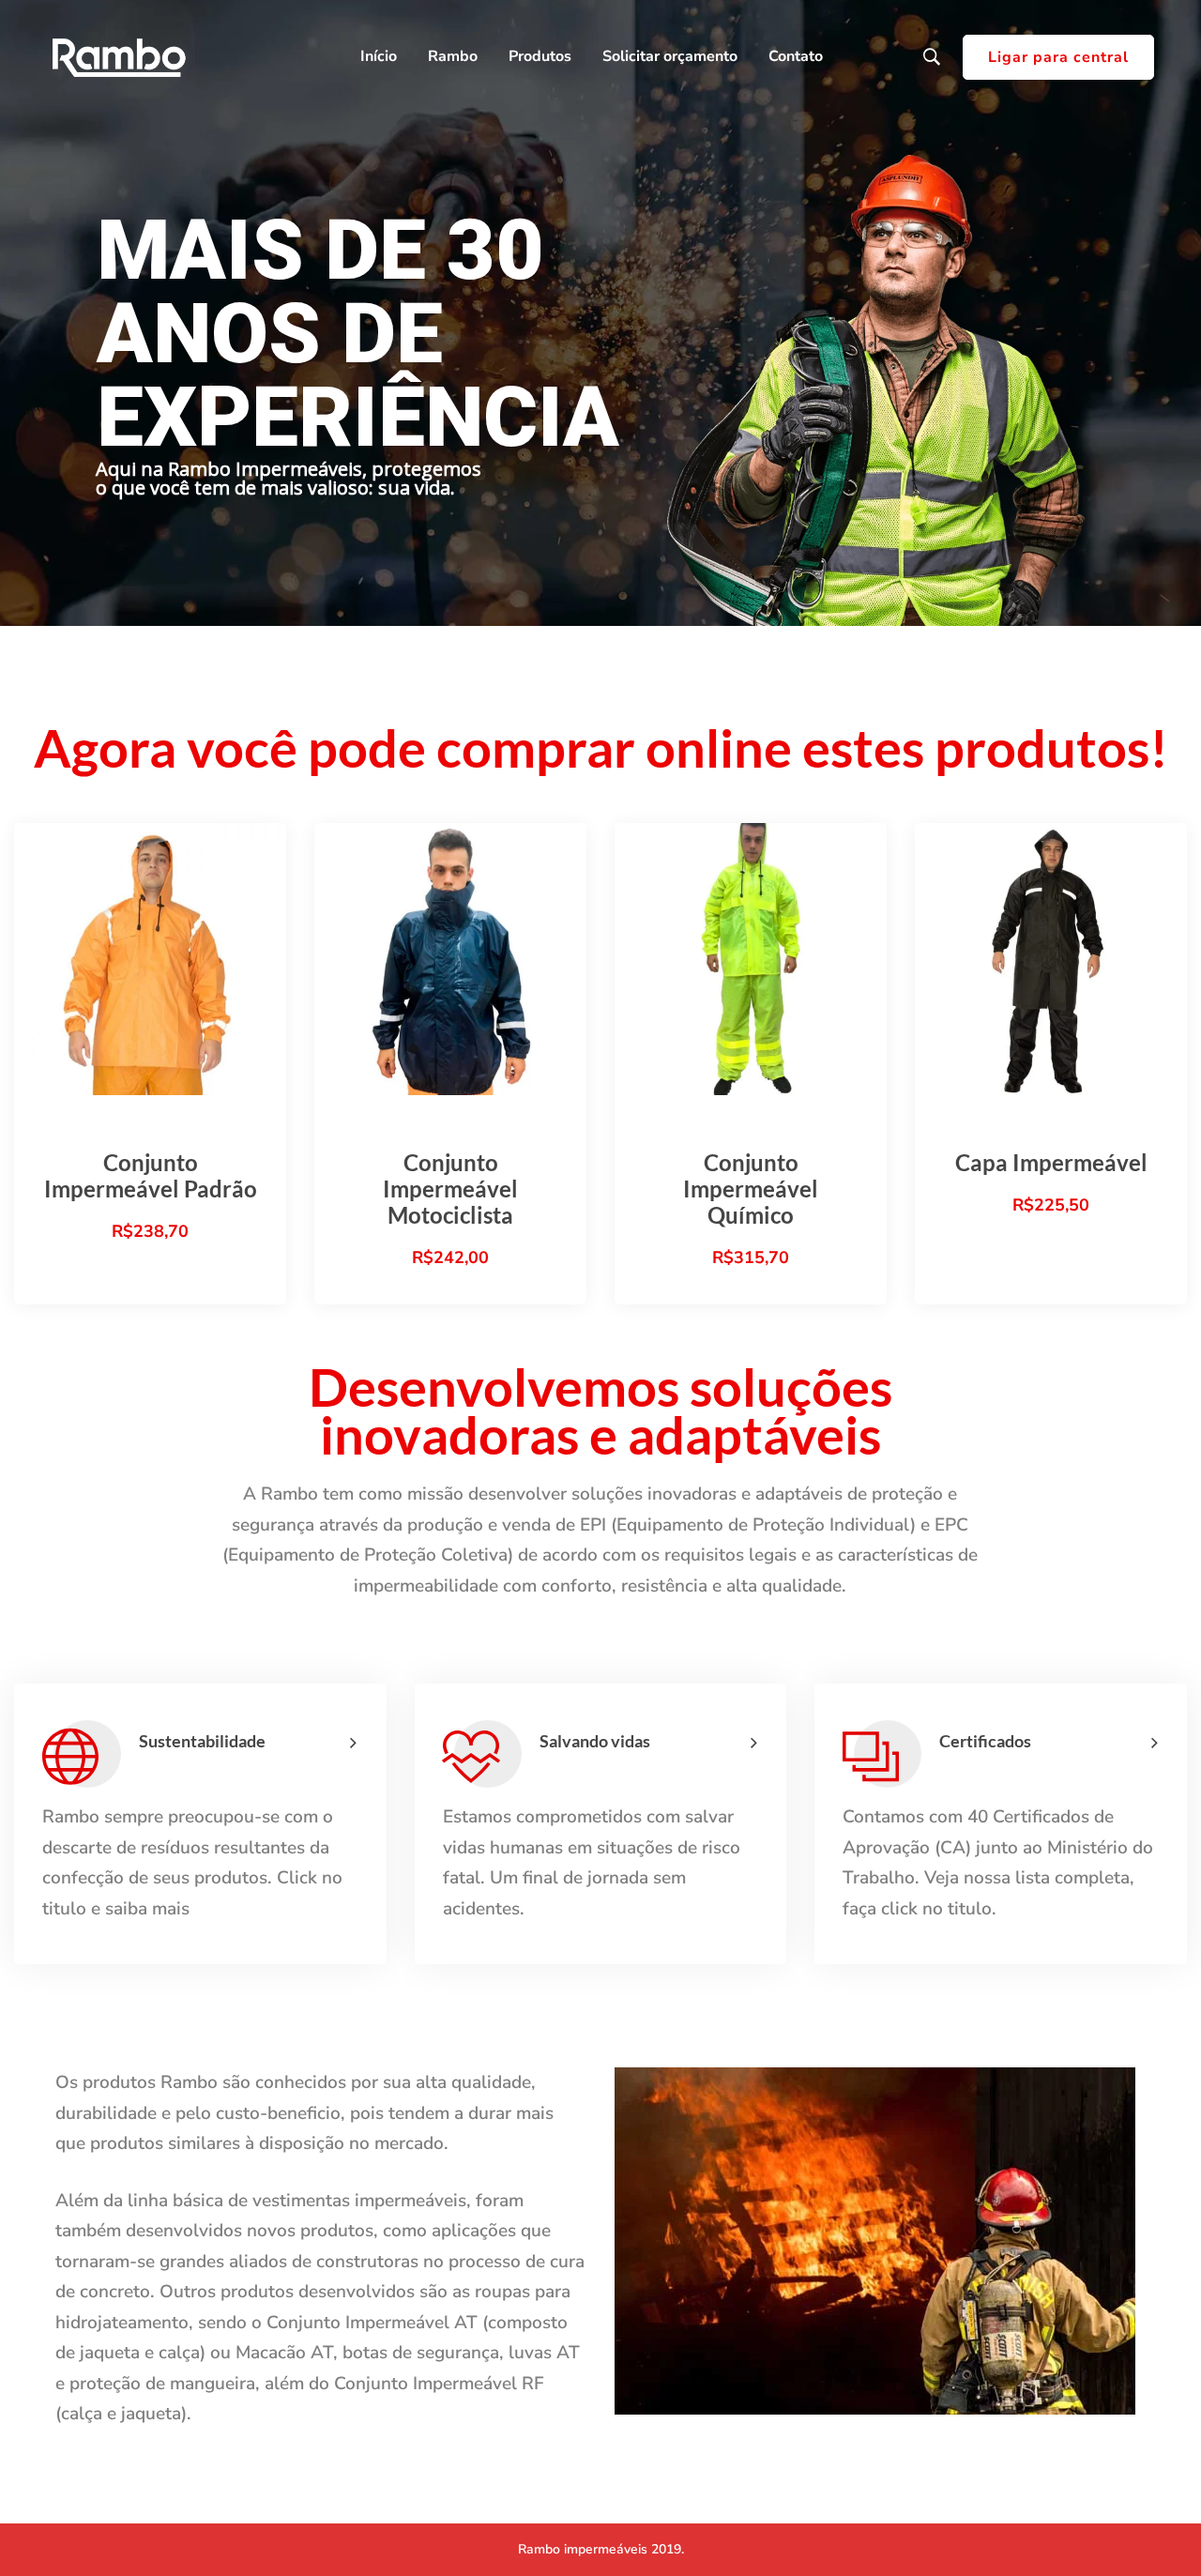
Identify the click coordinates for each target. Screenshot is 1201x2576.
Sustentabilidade (202, 1741)
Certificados (985, 1741)
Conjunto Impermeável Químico (751, 1189)
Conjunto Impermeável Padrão (151, 1175)
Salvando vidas (595, 1741)
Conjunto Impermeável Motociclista (450, 1189)
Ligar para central (1058, 57)
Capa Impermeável (1051, 1162)
